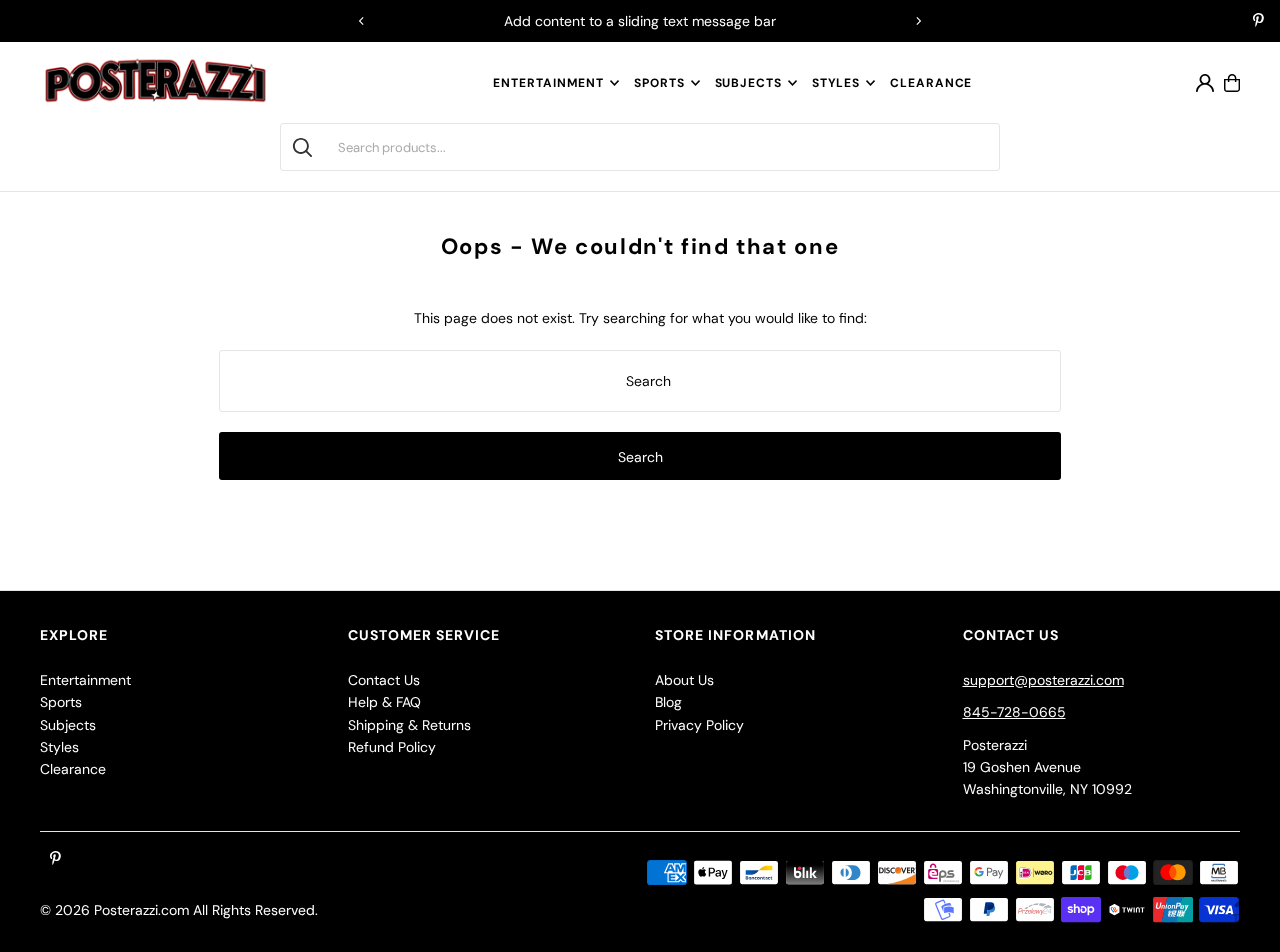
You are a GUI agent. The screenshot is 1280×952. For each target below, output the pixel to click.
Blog (668, 702)
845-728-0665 (1014, 712)
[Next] (918, 21)
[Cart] (1232, 83)
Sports (659, 83)
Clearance (73, 769)
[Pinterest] (1258, 22)
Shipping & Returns (409, 725)
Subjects (748, 83)
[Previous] (362, 21)
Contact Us (384, 680)
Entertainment (548, 83)
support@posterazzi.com (1043, 680)
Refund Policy (392, 747)
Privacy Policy (699, 725)
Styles (836, 83)
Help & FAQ (384, 702)
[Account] (1205, 83)
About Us (684, 680)
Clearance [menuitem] (931, 83)
